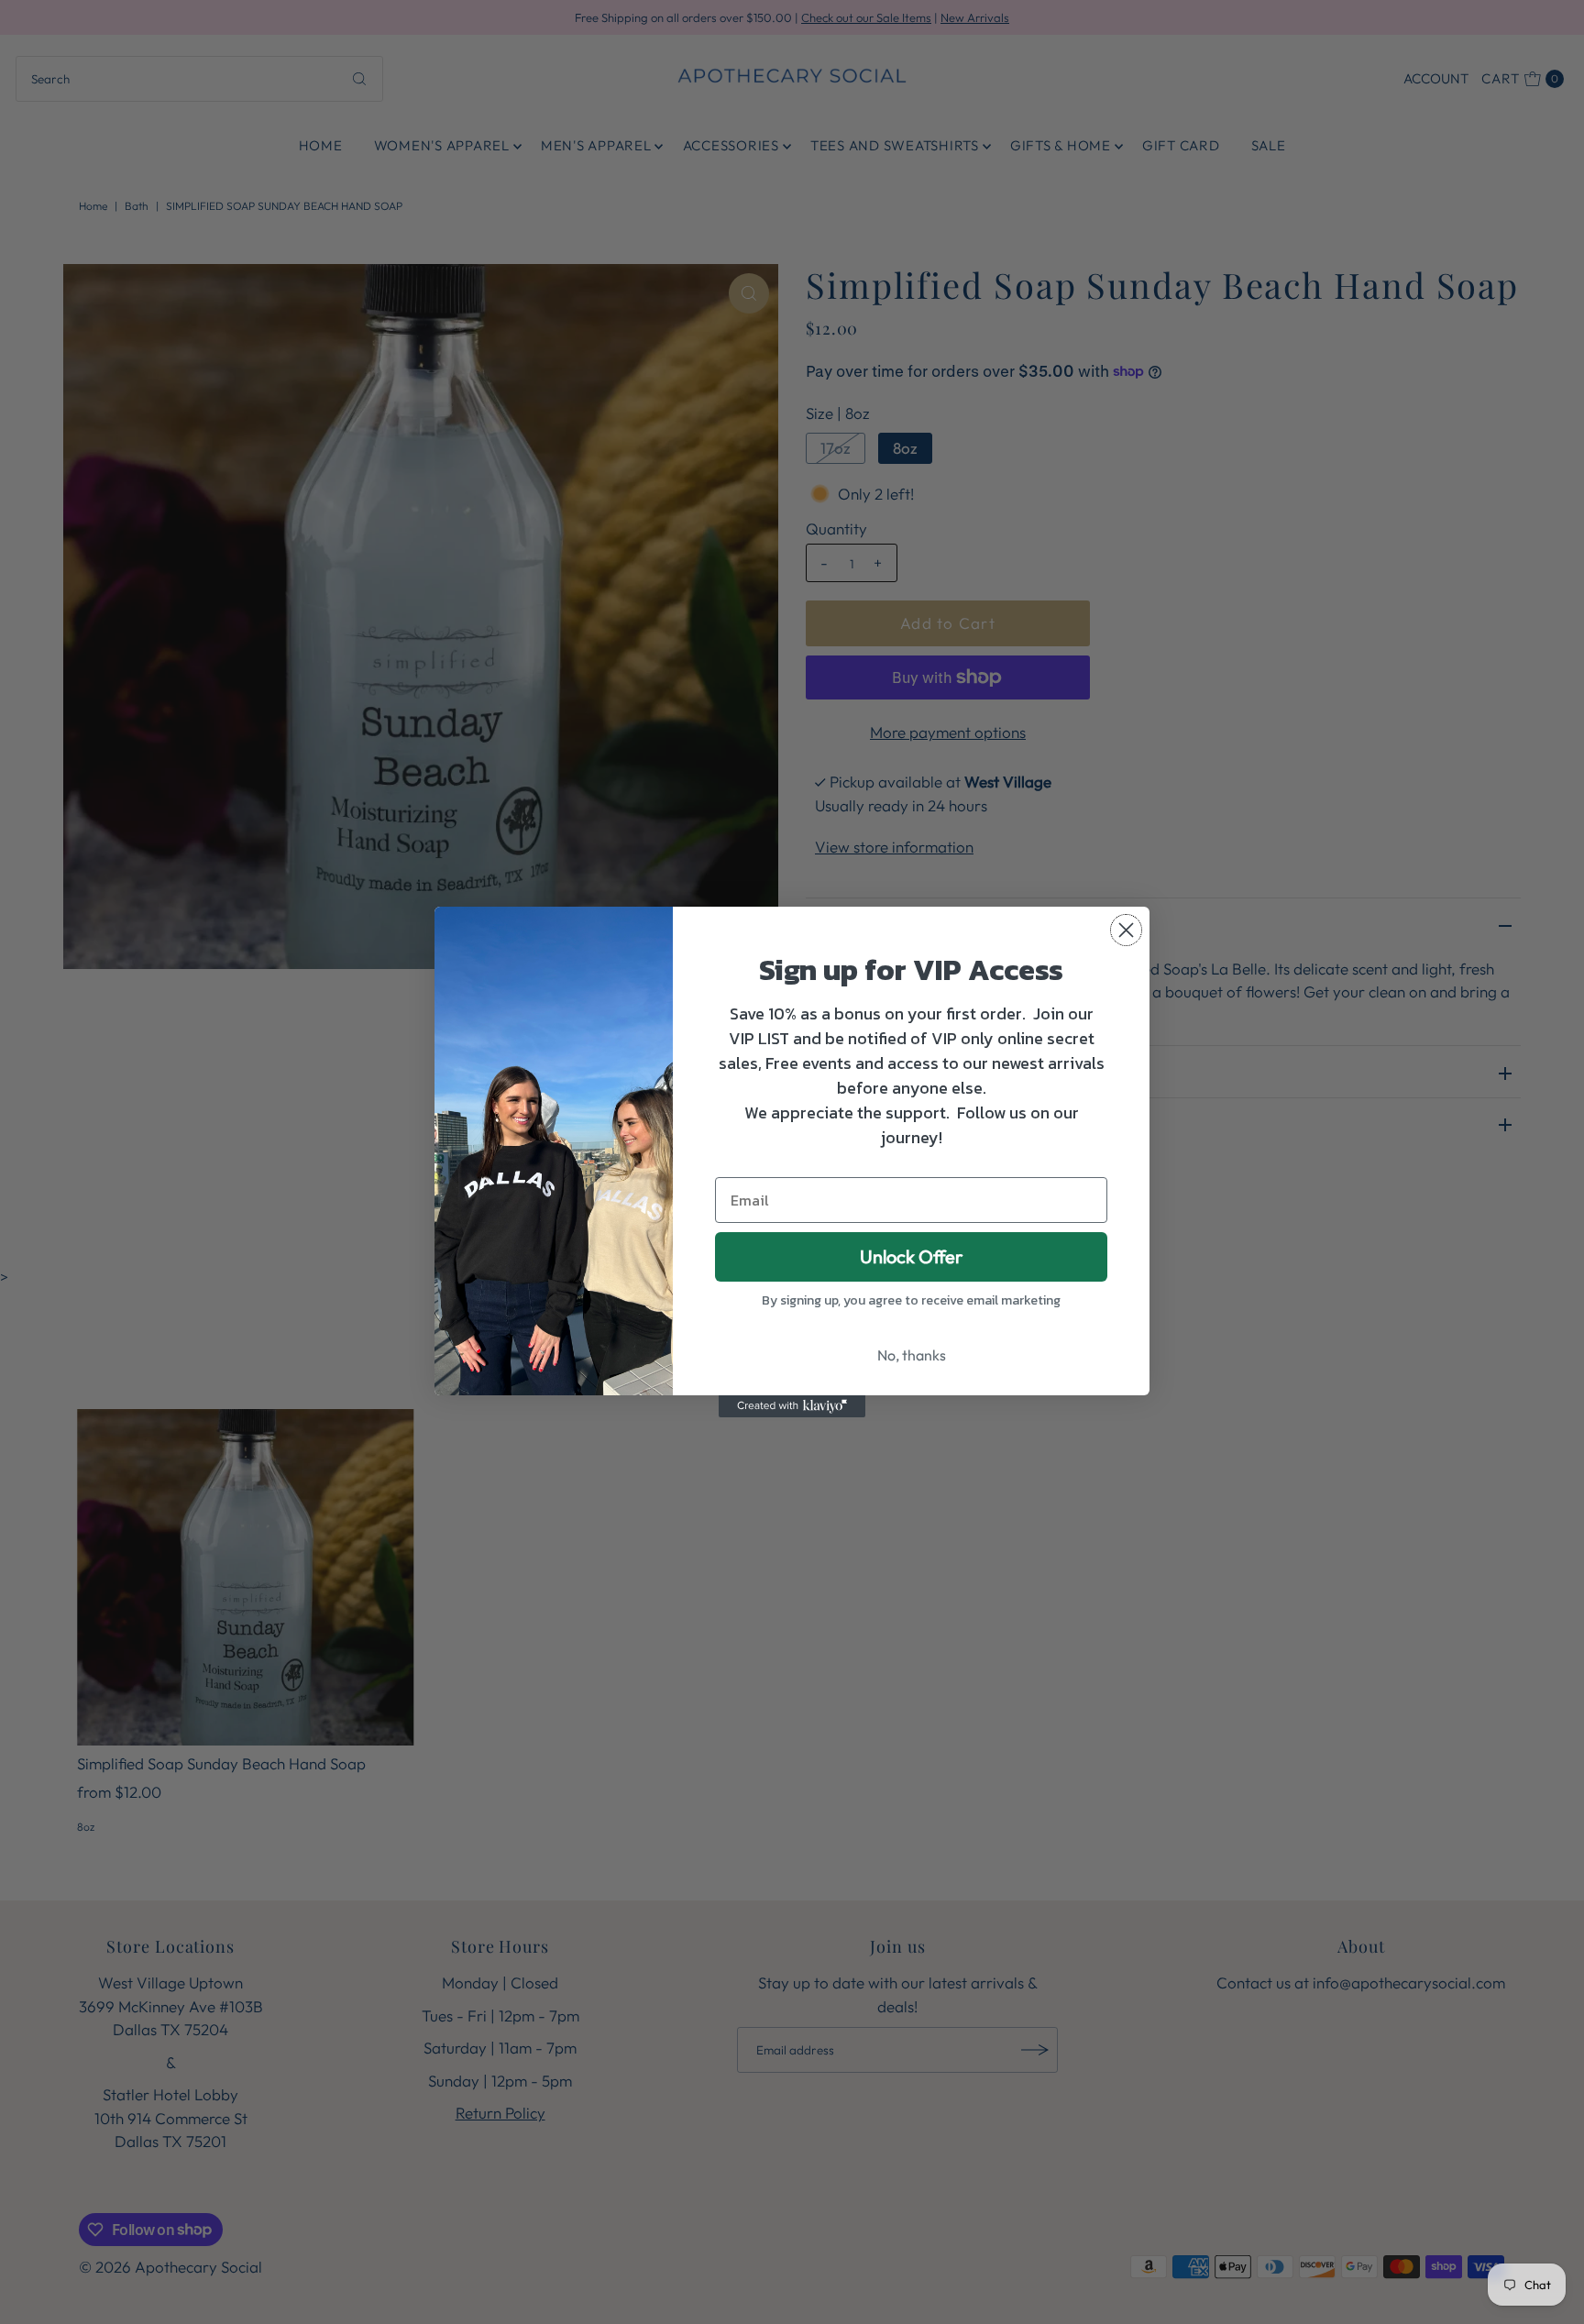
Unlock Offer (911, 1256)
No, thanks (912, 1355)
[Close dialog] (1126, 930)
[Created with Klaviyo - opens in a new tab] (792, 1406)
